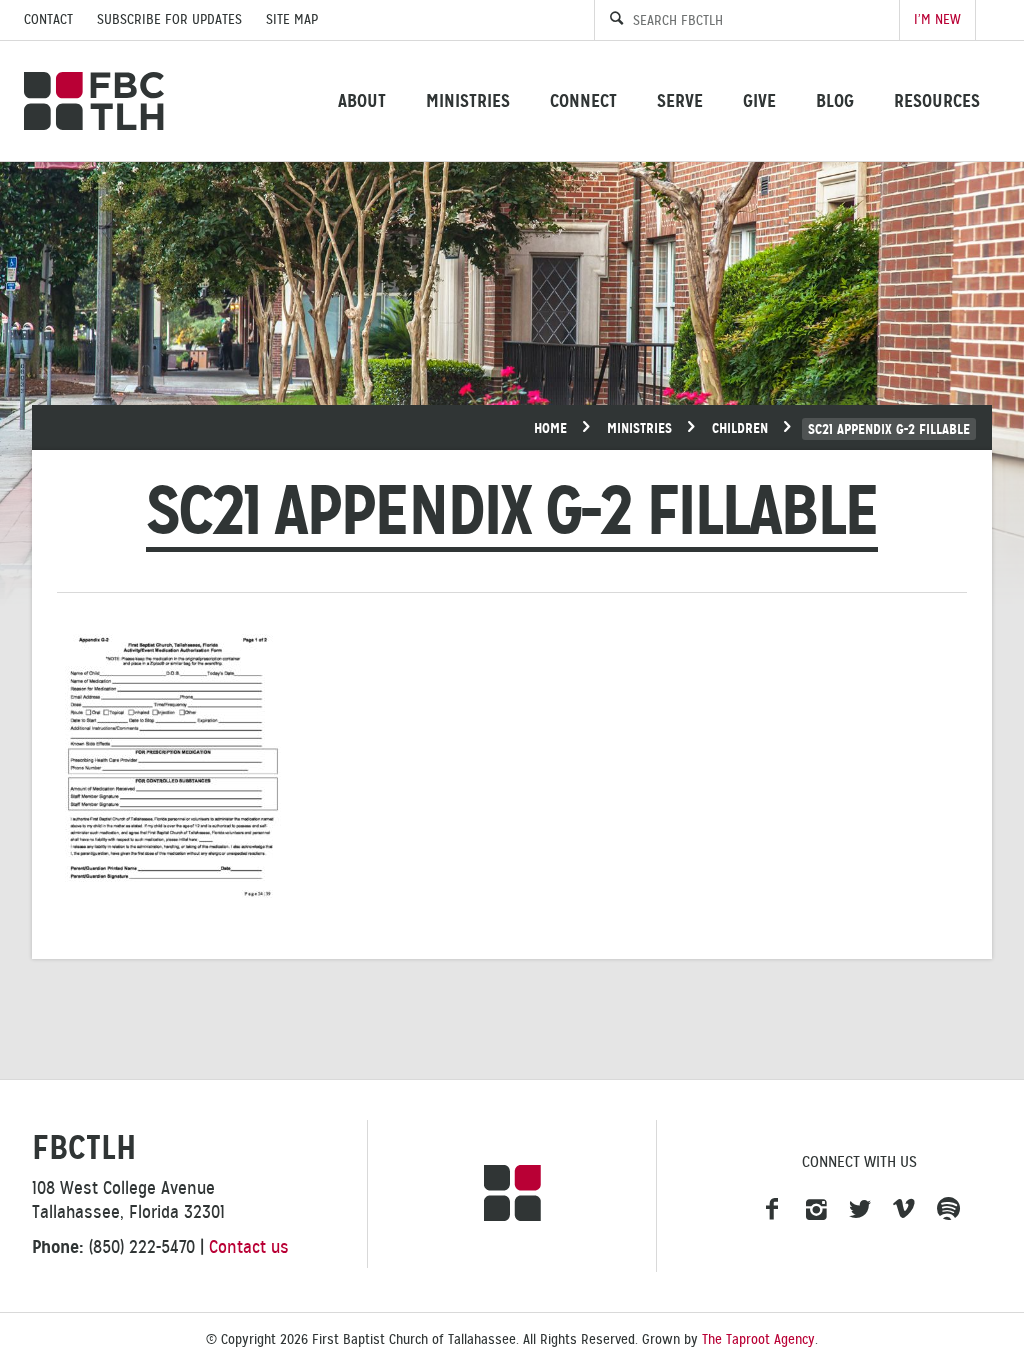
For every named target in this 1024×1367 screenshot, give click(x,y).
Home (550, 428)
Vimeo (904, 1210)
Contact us (249, 1247)
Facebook (772, 1210)
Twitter (860, 1210)
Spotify (948, 1210)
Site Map (292, 19)
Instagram (816, 1210)
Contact (48, 19)
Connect (583, 100)
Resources (937, 100)
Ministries (468, 100)
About (362, 100)
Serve (680, 100)
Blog (835, 100)
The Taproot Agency (758, 1339)
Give (759, 100)
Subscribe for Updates (169, 19)
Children (740, 428)
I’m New (937, 19)
